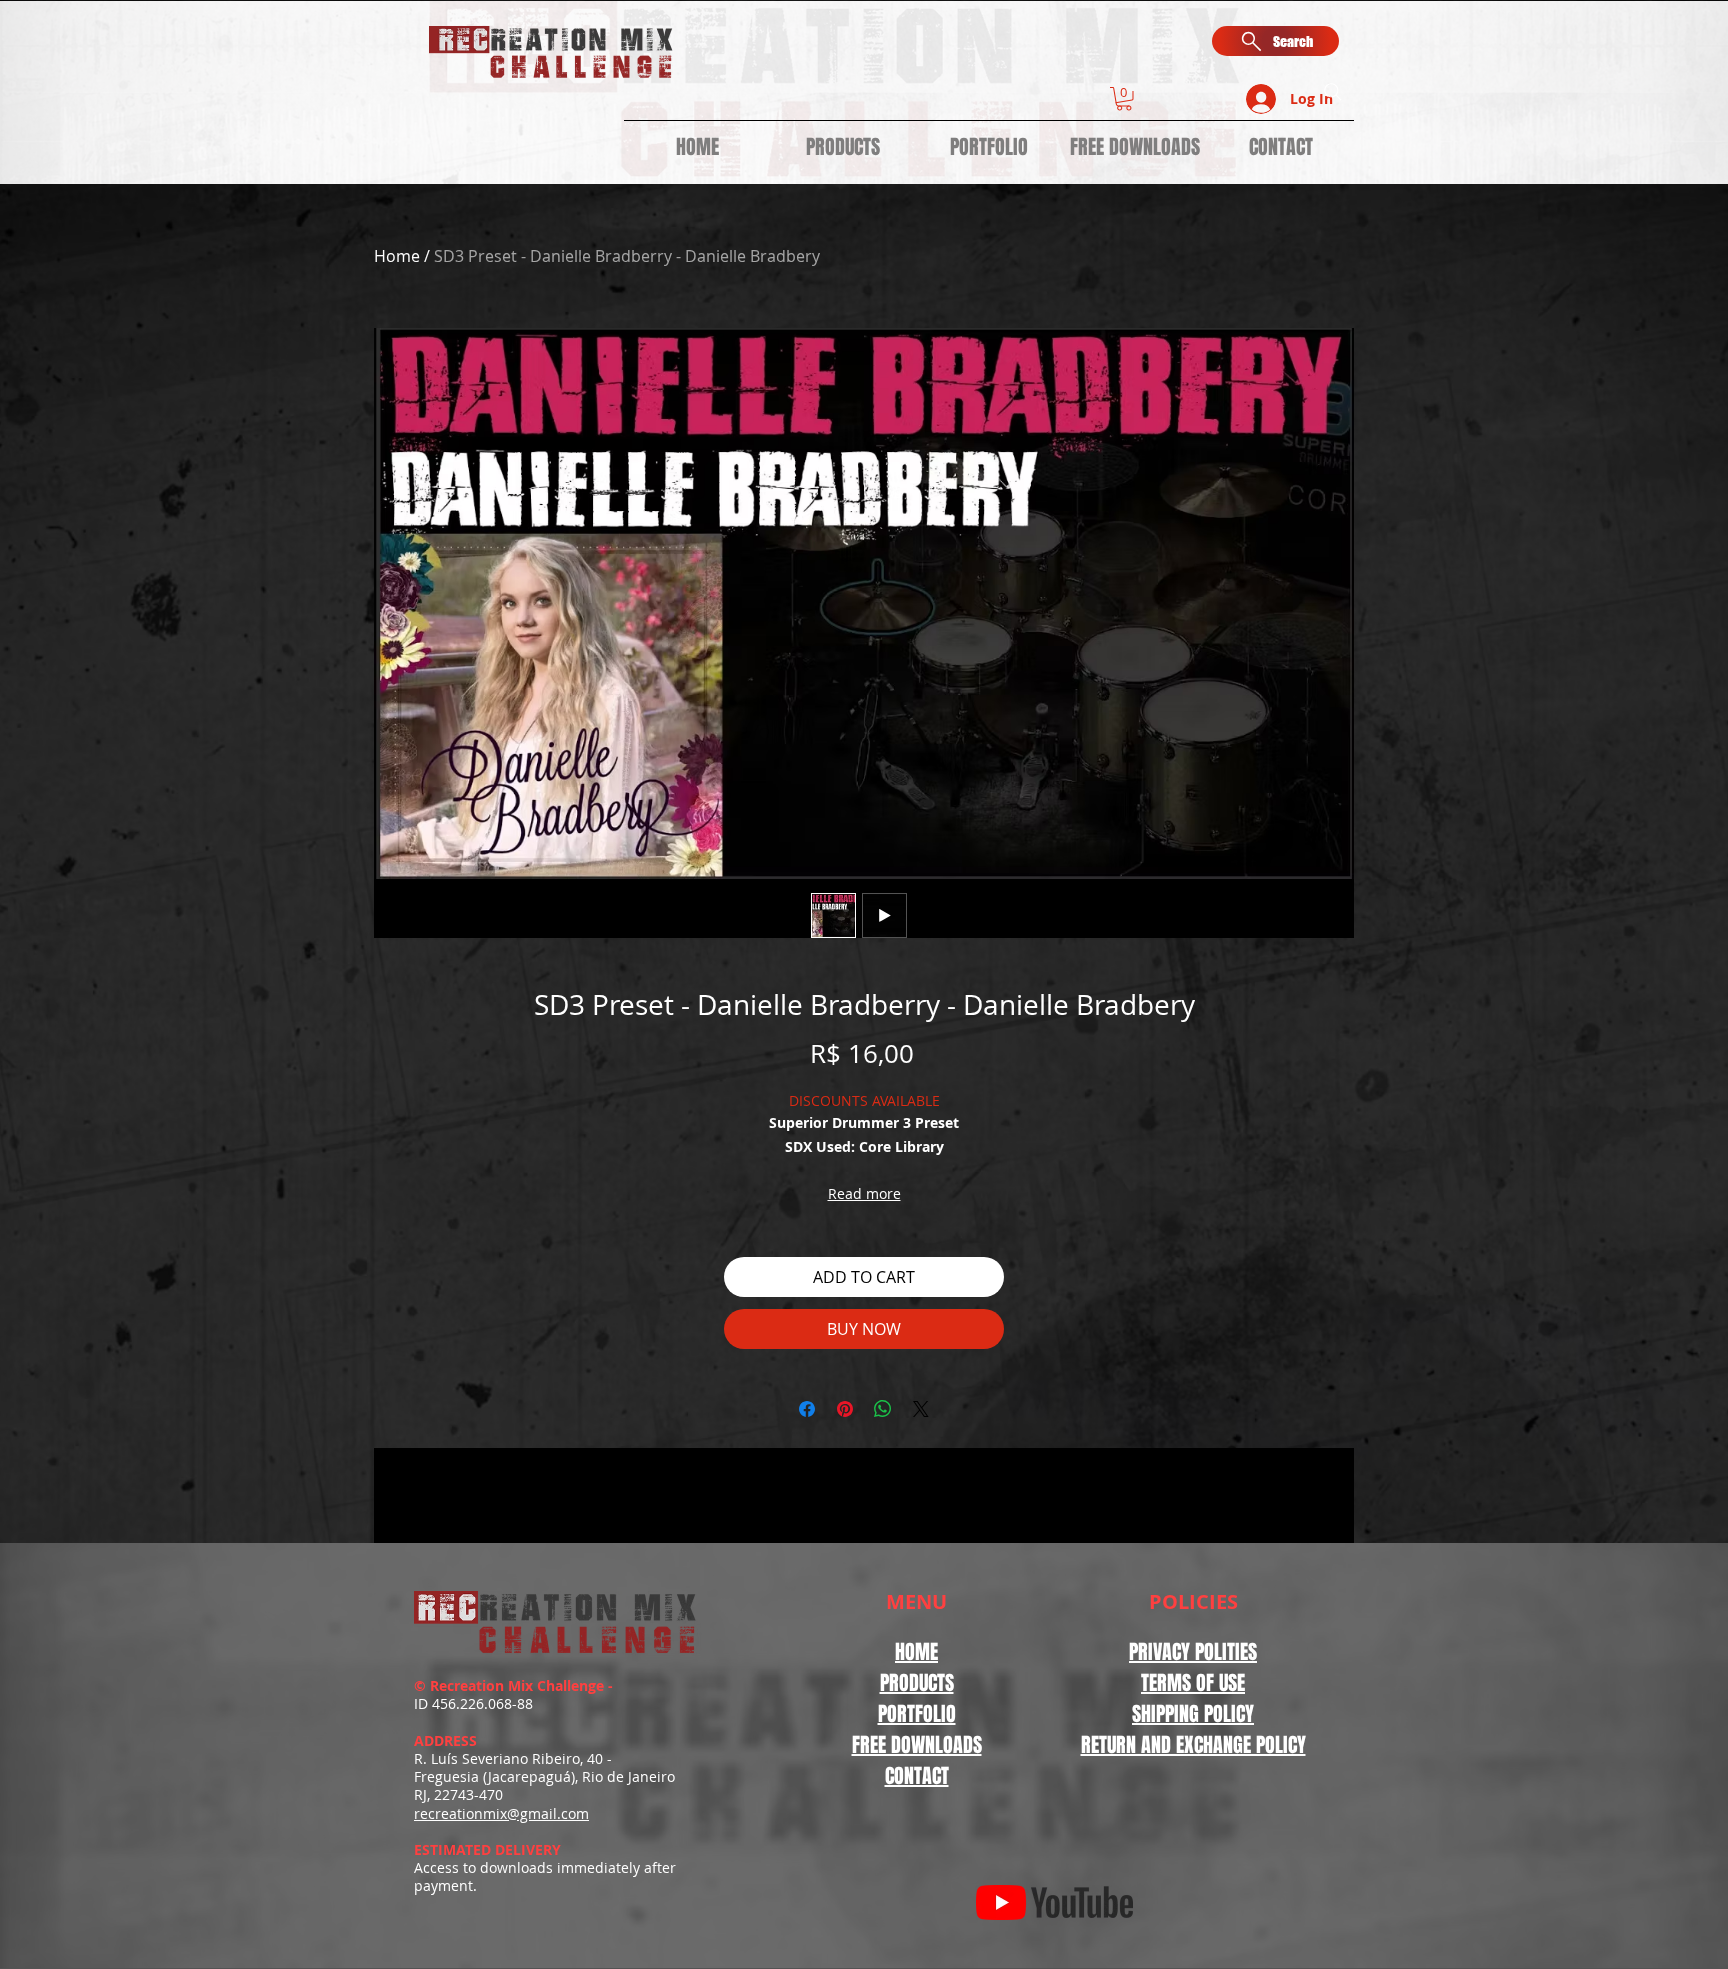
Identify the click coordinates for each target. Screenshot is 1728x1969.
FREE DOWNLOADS (917, 1745)
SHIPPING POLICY (1193, 1714)
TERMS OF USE (1193, 1683)
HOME (916, 1652)
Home (397, 256)
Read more (864, 1193)
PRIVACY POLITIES (1193, 1652)
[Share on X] (921, 1409)
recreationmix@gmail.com (501, 1813)
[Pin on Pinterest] (845, 1409)
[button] (1124, 99)
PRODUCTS (917, 1683)
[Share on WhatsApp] (883, 1409)
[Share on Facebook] (807, 1409)
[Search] (1333, 92)
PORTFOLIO (917, 1714)
